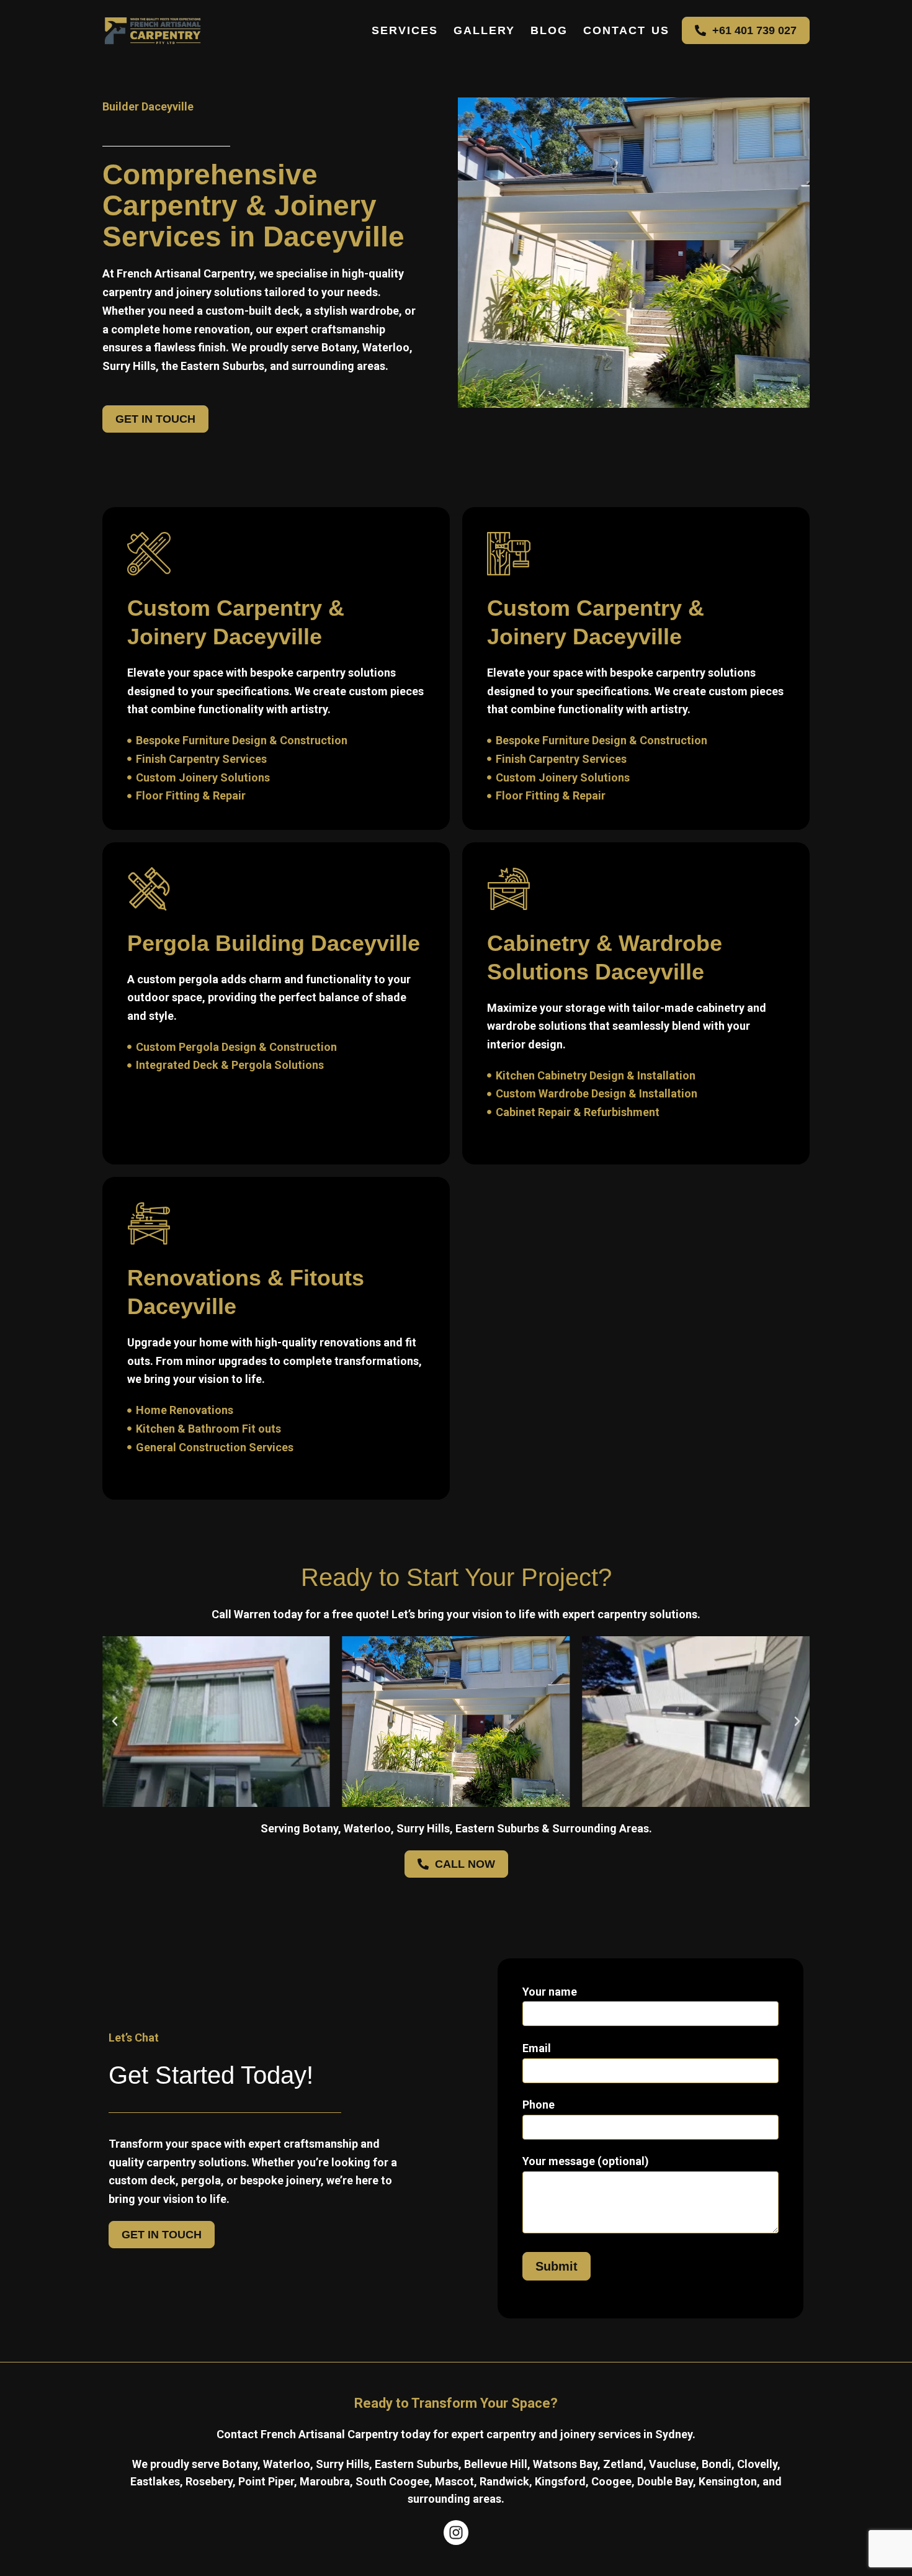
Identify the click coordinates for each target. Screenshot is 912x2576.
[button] (115, 1721)
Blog (549, 30)
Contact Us (626, 30)
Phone (539, 2105)
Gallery (484, 30)
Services (405, 30)
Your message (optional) (586, 2161)
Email (537, 2048)
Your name (550, 1992)
